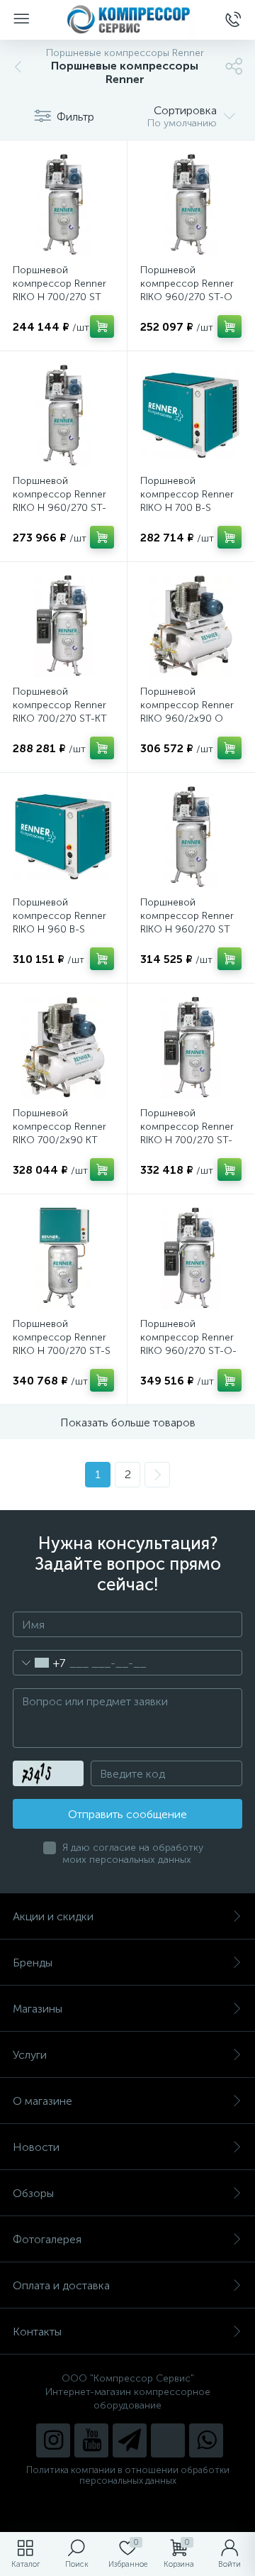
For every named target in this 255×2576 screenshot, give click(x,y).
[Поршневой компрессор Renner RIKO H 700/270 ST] (63, 204)
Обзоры (33, 2193)
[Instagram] (53, 2440)
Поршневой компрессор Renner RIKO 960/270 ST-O (187, 284)
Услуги (30, 2055)
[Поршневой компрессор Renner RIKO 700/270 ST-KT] (63, 626)
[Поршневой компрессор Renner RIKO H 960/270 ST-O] (63, 415)
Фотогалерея (47, 2239)
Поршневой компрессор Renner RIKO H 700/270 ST (59, 284)
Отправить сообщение (127, 1814)
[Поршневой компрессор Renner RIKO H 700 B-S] (191, 415)
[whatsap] (206, 2440)
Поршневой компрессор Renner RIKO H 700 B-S (187, 494)
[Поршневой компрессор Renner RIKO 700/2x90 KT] (63, 1047)
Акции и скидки (53, 1916)
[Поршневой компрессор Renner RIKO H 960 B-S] (63, 836)
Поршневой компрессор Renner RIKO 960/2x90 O (187, 705)
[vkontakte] (168, 2440)
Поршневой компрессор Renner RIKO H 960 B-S (59, 916)
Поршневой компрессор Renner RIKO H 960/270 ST (187, 916)
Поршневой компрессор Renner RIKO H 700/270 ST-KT (187, 1133)
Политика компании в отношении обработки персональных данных (128, 2475)
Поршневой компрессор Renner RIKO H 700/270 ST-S (62, 1337)
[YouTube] (91, 2440)
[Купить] (102, 326)
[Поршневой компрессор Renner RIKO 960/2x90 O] (191, 626)
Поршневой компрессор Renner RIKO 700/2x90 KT (59, 1127)
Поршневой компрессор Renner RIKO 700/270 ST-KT (60, 705)
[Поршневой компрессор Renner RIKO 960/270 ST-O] (191, 204)
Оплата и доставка (61, 2285)
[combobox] (39, 1663)
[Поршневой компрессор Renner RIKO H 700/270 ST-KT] (191, 1047)
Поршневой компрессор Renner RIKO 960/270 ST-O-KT (188, 1344)
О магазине (42, 2101)
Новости (36, 2147)
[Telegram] (130, 2440)
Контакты (37, 2332)
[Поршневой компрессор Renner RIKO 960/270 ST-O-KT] (191, 1258)
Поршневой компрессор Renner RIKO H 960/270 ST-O (59, 501)
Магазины (38, 2009)
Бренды (33, 1963)
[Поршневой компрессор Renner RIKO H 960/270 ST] (191, 836)
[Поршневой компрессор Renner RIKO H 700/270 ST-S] (63, 1258)
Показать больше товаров (128, 1422)
